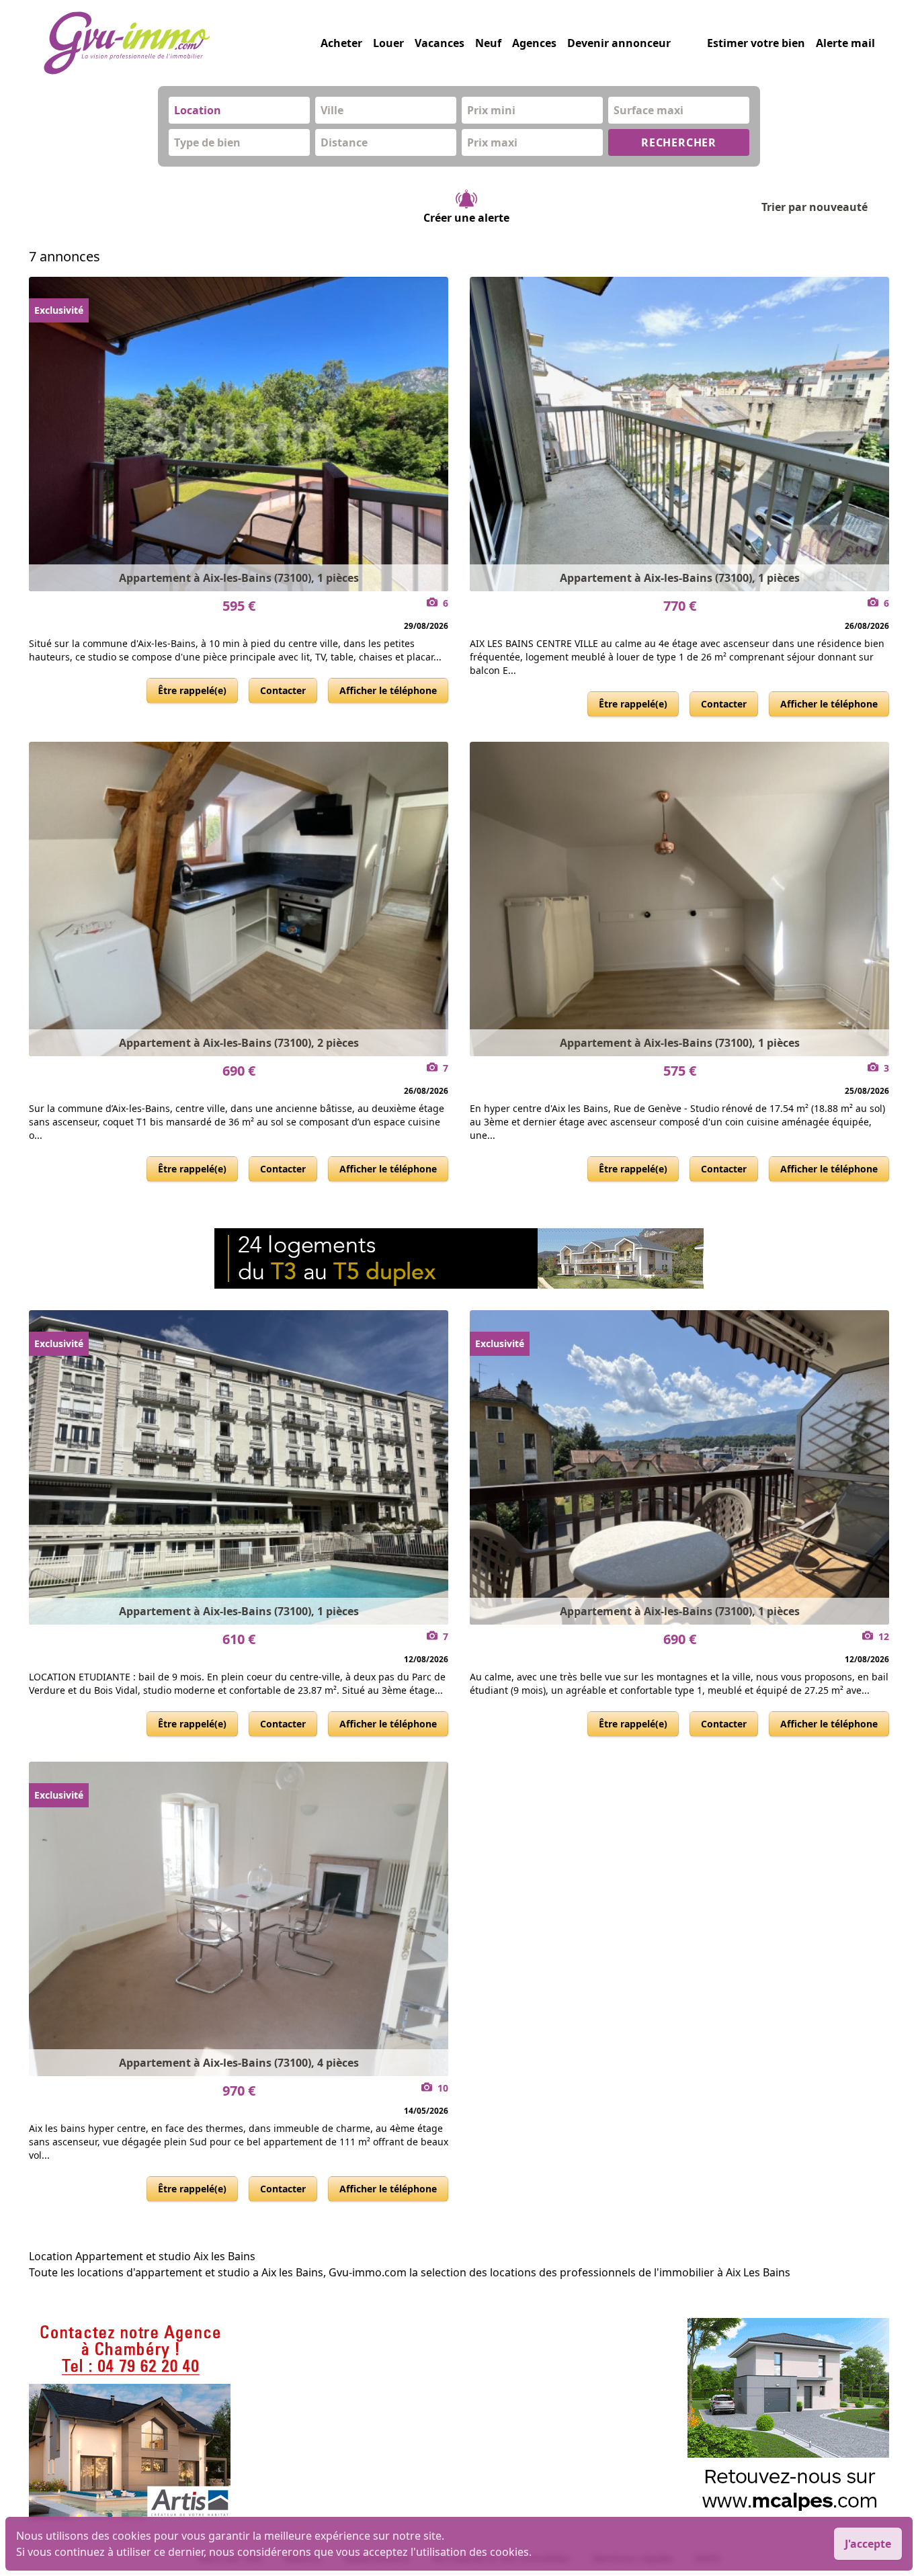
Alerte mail (845, 43)
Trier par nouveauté (815, 207)
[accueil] (182, 43)
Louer (388, 43)
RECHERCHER (679, 142)
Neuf (488, 43)
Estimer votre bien (756, 43)
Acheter (341, 43)
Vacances (440, 43)
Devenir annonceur (619, 43)
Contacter (283, 690)
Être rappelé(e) (192, 690)
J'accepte (868, 2544)
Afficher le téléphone (388, 690)
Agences (534, 43)
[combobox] (239, 110)
